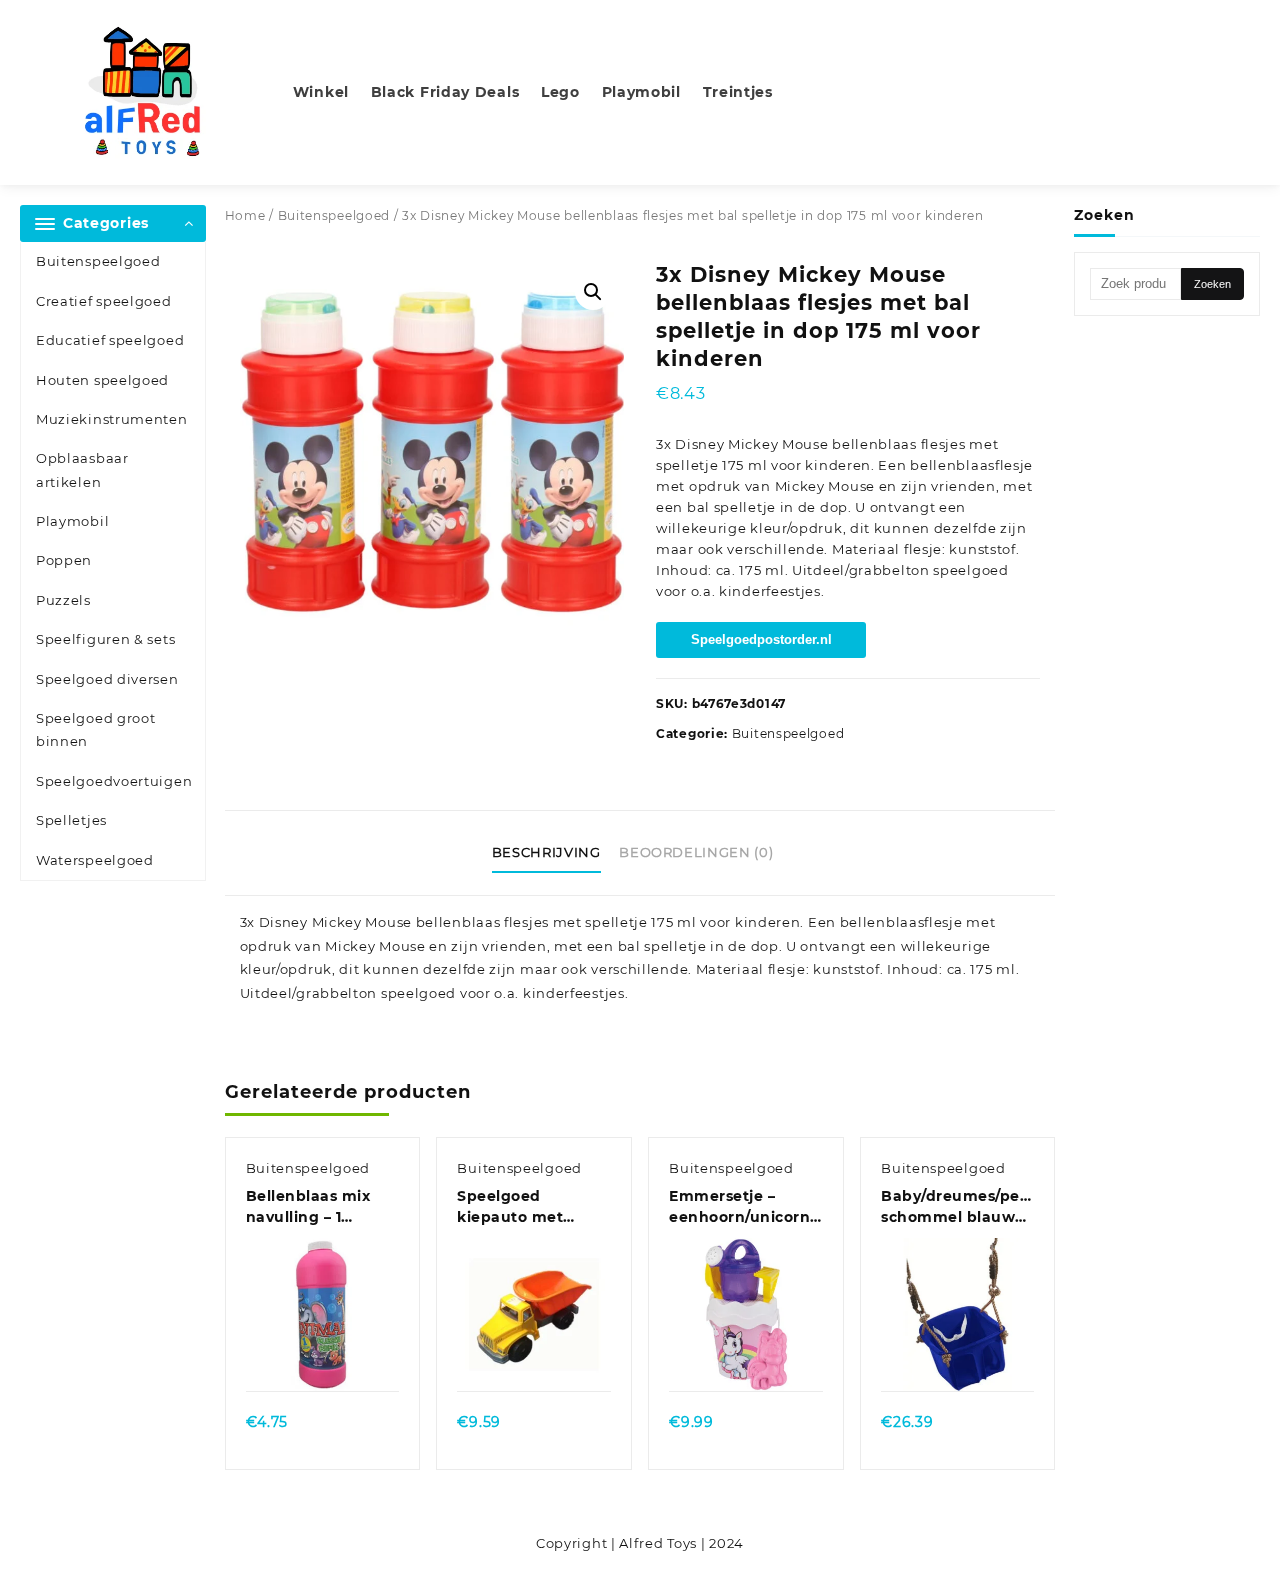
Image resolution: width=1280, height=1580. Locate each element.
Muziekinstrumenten (112, 419)
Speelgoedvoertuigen (114, 781)
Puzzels (63, 600)
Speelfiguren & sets (105, 639)
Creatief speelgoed (104, 301)
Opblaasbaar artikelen (82, 469)
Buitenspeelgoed (98, 261)
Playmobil (72, 521)
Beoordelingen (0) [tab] (696, 852)
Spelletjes (71, 820)
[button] (593, 292)
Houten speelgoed (102, 380)
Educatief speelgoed (110, 340)
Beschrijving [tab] (546, 852)
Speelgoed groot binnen (96, 729)
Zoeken (1212, 284)
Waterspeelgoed (95, 860)
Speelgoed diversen (107, 679)
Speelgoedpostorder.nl (761, 639)
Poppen (64, 560)
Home (245, 215)
